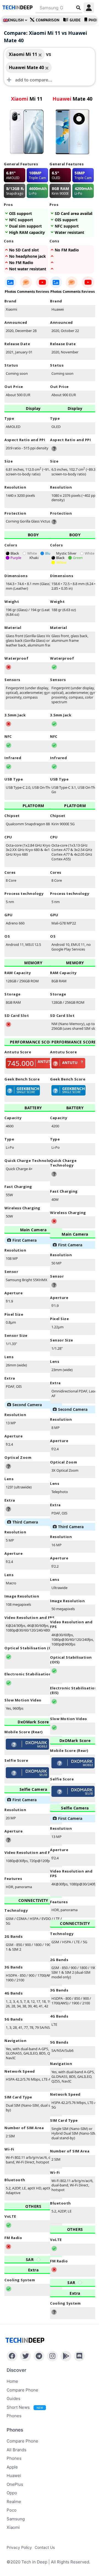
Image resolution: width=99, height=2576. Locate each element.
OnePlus (15, 2484)
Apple (12, 2467)
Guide (75, 20)
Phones (14, 2416)
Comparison (48, 20)
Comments (26, 292)
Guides (13, 2398)
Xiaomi (13, 2527)
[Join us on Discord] (79, 2356)
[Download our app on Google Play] (66, 2356)
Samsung (16, 2519)
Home (12, 2381)
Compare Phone (22, 2390)
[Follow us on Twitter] (25, 2356)
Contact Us (45, 2547)
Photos (10, 292)
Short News (25, 2407)
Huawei (14, 2476)
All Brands (16, 2450)
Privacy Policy (19, 2547)
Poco (12, 2510)
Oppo (12, 2493)
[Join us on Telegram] (39, 2356)
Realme (14, 2502)
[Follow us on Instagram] (52, 2356)
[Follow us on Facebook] (12, 2356)
